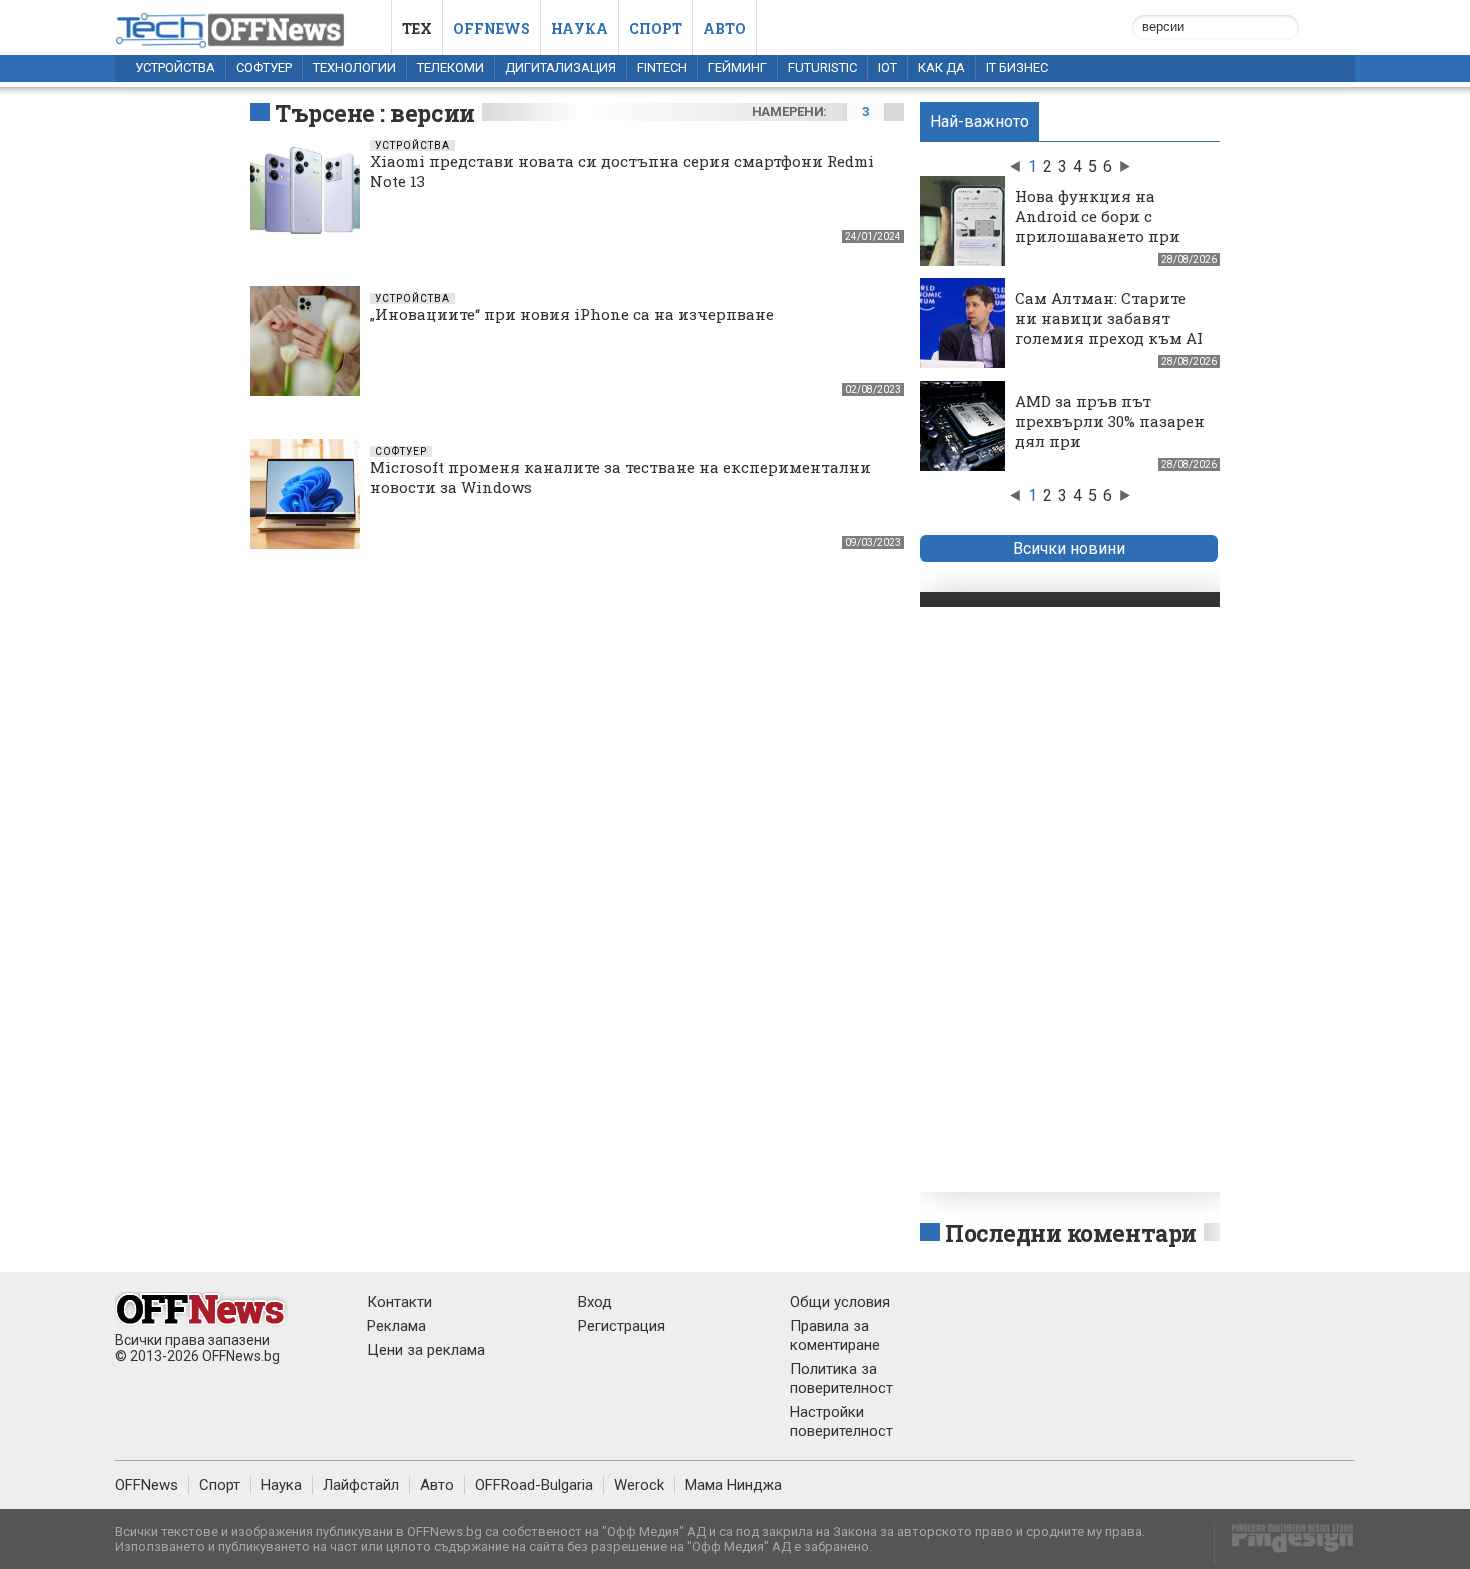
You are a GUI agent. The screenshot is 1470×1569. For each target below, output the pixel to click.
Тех (417, 28)
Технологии (354, 67)
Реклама (396, 1326)
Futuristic (822, 67)
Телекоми (450, 67)
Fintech (662, 67)
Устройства (175, 67)
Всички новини (1069, 548)
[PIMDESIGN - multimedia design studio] (1284, 1544)
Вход (595, 1302)
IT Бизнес (1017, 67)
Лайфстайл (361, 1485)
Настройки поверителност (841, 1421)
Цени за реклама (426, 1350)
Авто (724, 28)
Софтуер (264, 67)
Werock (639, 1485)
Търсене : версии (375, 113)
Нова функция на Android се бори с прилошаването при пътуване (1097, 226)
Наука (579, 28)
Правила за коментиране (835, 1335)
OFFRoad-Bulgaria (534, 1485)
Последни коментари (1071, 1233)
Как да (941, 67)
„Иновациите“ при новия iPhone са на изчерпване (572, 314)
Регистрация (621, 1326)
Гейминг (737, 67)
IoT (887, 67)
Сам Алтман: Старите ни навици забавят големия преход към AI (1109, 318)
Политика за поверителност (841, 1378)
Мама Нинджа (733, 1485)
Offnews (491, 28)
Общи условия (840, 1302)
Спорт (655, 28)
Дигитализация (560, 67)
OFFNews (146, 1485)
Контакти (399, 1302)
